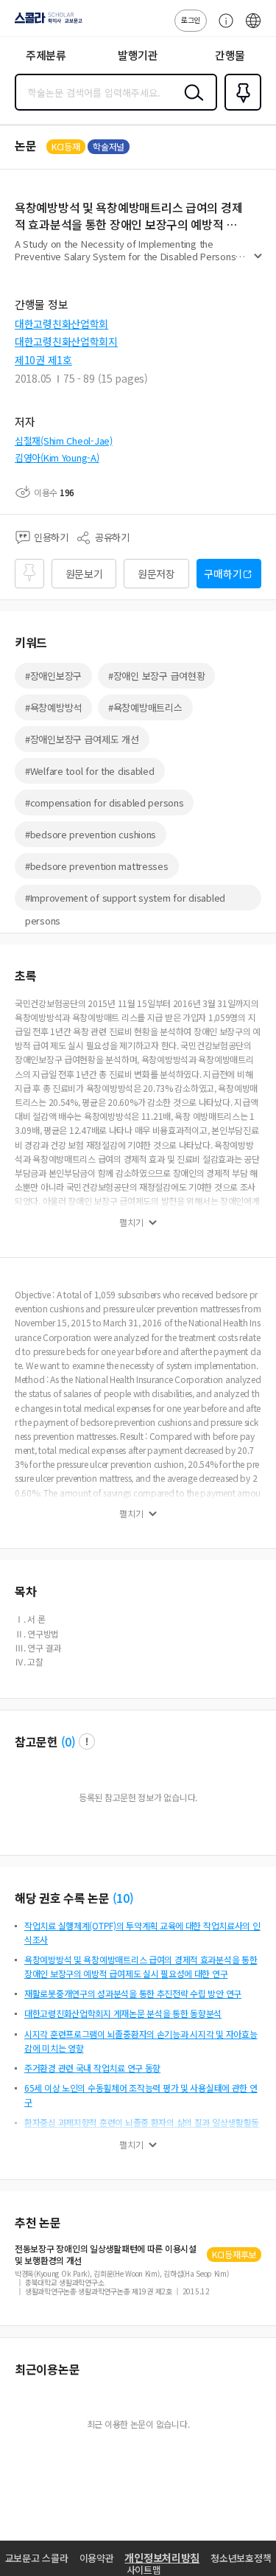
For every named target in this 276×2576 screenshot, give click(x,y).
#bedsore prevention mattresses (97, 866)
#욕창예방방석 (53, 707)
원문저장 (156, 574)
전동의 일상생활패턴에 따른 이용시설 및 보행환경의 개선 (106, 2255)
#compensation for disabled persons (104, 803)
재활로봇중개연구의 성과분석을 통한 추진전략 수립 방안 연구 (133, 1993)
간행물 (230, 55)
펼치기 (258, 262)
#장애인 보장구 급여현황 (156, 676)
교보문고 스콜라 (37, 2558)
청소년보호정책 (241, 2558)
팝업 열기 (87, 1741)
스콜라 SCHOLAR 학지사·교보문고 (46, 23)
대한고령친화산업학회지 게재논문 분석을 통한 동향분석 (123, 2013)
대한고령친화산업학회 (61, 324)
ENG (253, 28)
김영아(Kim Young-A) (57, 457)
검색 (191, 104)
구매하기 (223, 574)
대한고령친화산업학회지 (66, 341)
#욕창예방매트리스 (145, 707)
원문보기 (84, 574)
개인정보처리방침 (162, 2558)
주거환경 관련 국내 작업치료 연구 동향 (92, 2068)
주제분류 (46, 55)
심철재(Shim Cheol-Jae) (64, 441)
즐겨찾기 (240, 109)
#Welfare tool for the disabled (90, 771)
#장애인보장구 (53, 676)
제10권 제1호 (43, 360)
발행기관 (138, 55)
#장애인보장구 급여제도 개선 (82, 739)
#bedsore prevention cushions (91, 834)
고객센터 (222, 28)
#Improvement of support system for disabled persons (125, 901)
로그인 (191, 20)
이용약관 (97, 2558)
